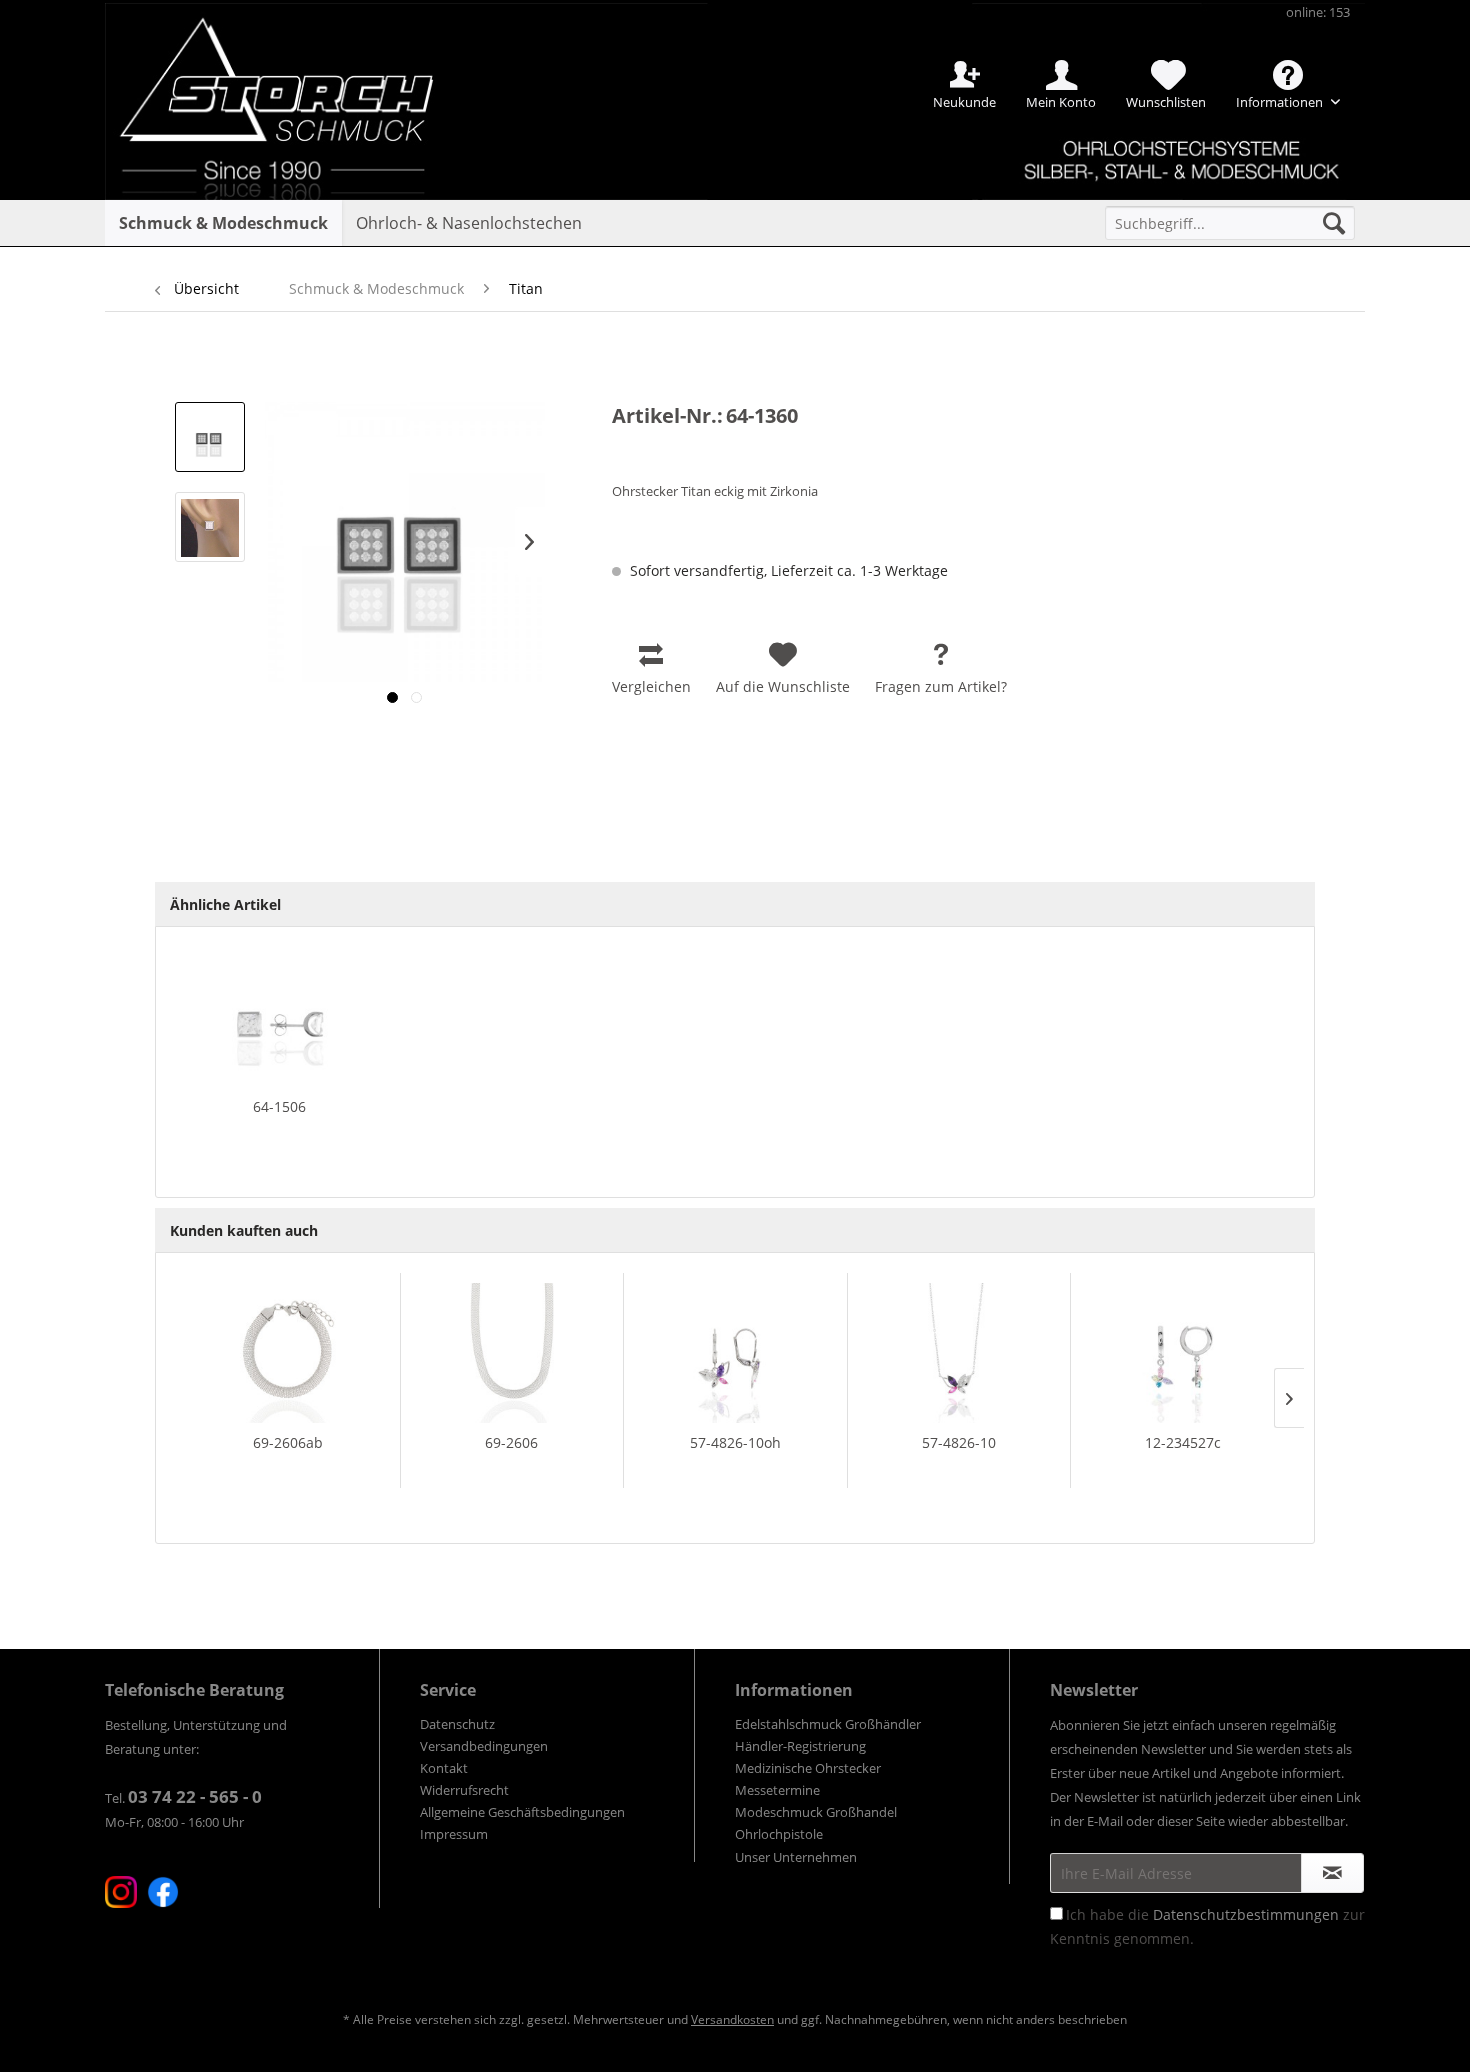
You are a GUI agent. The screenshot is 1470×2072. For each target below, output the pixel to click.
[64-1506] (280, 1017)
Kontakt (444, 1768)
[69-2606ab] (288, 1353)
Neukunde (964, 102)
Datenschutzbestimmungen (1246, 1914)
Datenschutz (457, 1724)
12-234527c (1183, 1442)
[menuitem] (1230, 223)
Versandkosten (732, 2019)
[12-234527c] (1182, 1353)
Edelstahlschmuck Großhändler (828, 1724)
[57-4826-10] (959, 1353)
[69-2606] (512, 1353)
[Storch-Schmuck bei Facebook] (163, 1892)
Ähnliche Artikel (225, 904)
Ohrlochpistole (779, 1834)
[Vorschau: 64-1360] (210, 437)
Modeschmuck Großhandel (816, 1812)
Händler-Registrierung (800, 1746)
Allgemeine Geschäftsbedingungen (522, 1812)
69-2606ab (288, 1442)
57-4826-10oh (735, 1442)
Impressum (454, 1834)
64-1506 (279, 1106)
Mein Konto (1061, 102)
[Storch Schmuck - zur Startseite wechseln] (294, 72)
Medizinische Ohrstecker (808, 1768)
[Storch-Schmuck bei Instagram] (121, 1892)
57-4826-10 (959, 1442)
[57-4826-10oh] (735, 1353)
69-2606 (511, 1442)
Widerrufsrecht (464, 1790)
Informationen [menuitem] (1281, 102)
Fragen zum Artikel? (941, 686)
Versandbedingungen (484, 1746)
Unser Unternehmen (796, 1857)
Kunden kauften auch (244, 1230)
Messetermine (777, 1790)
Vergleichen (651, 686)
